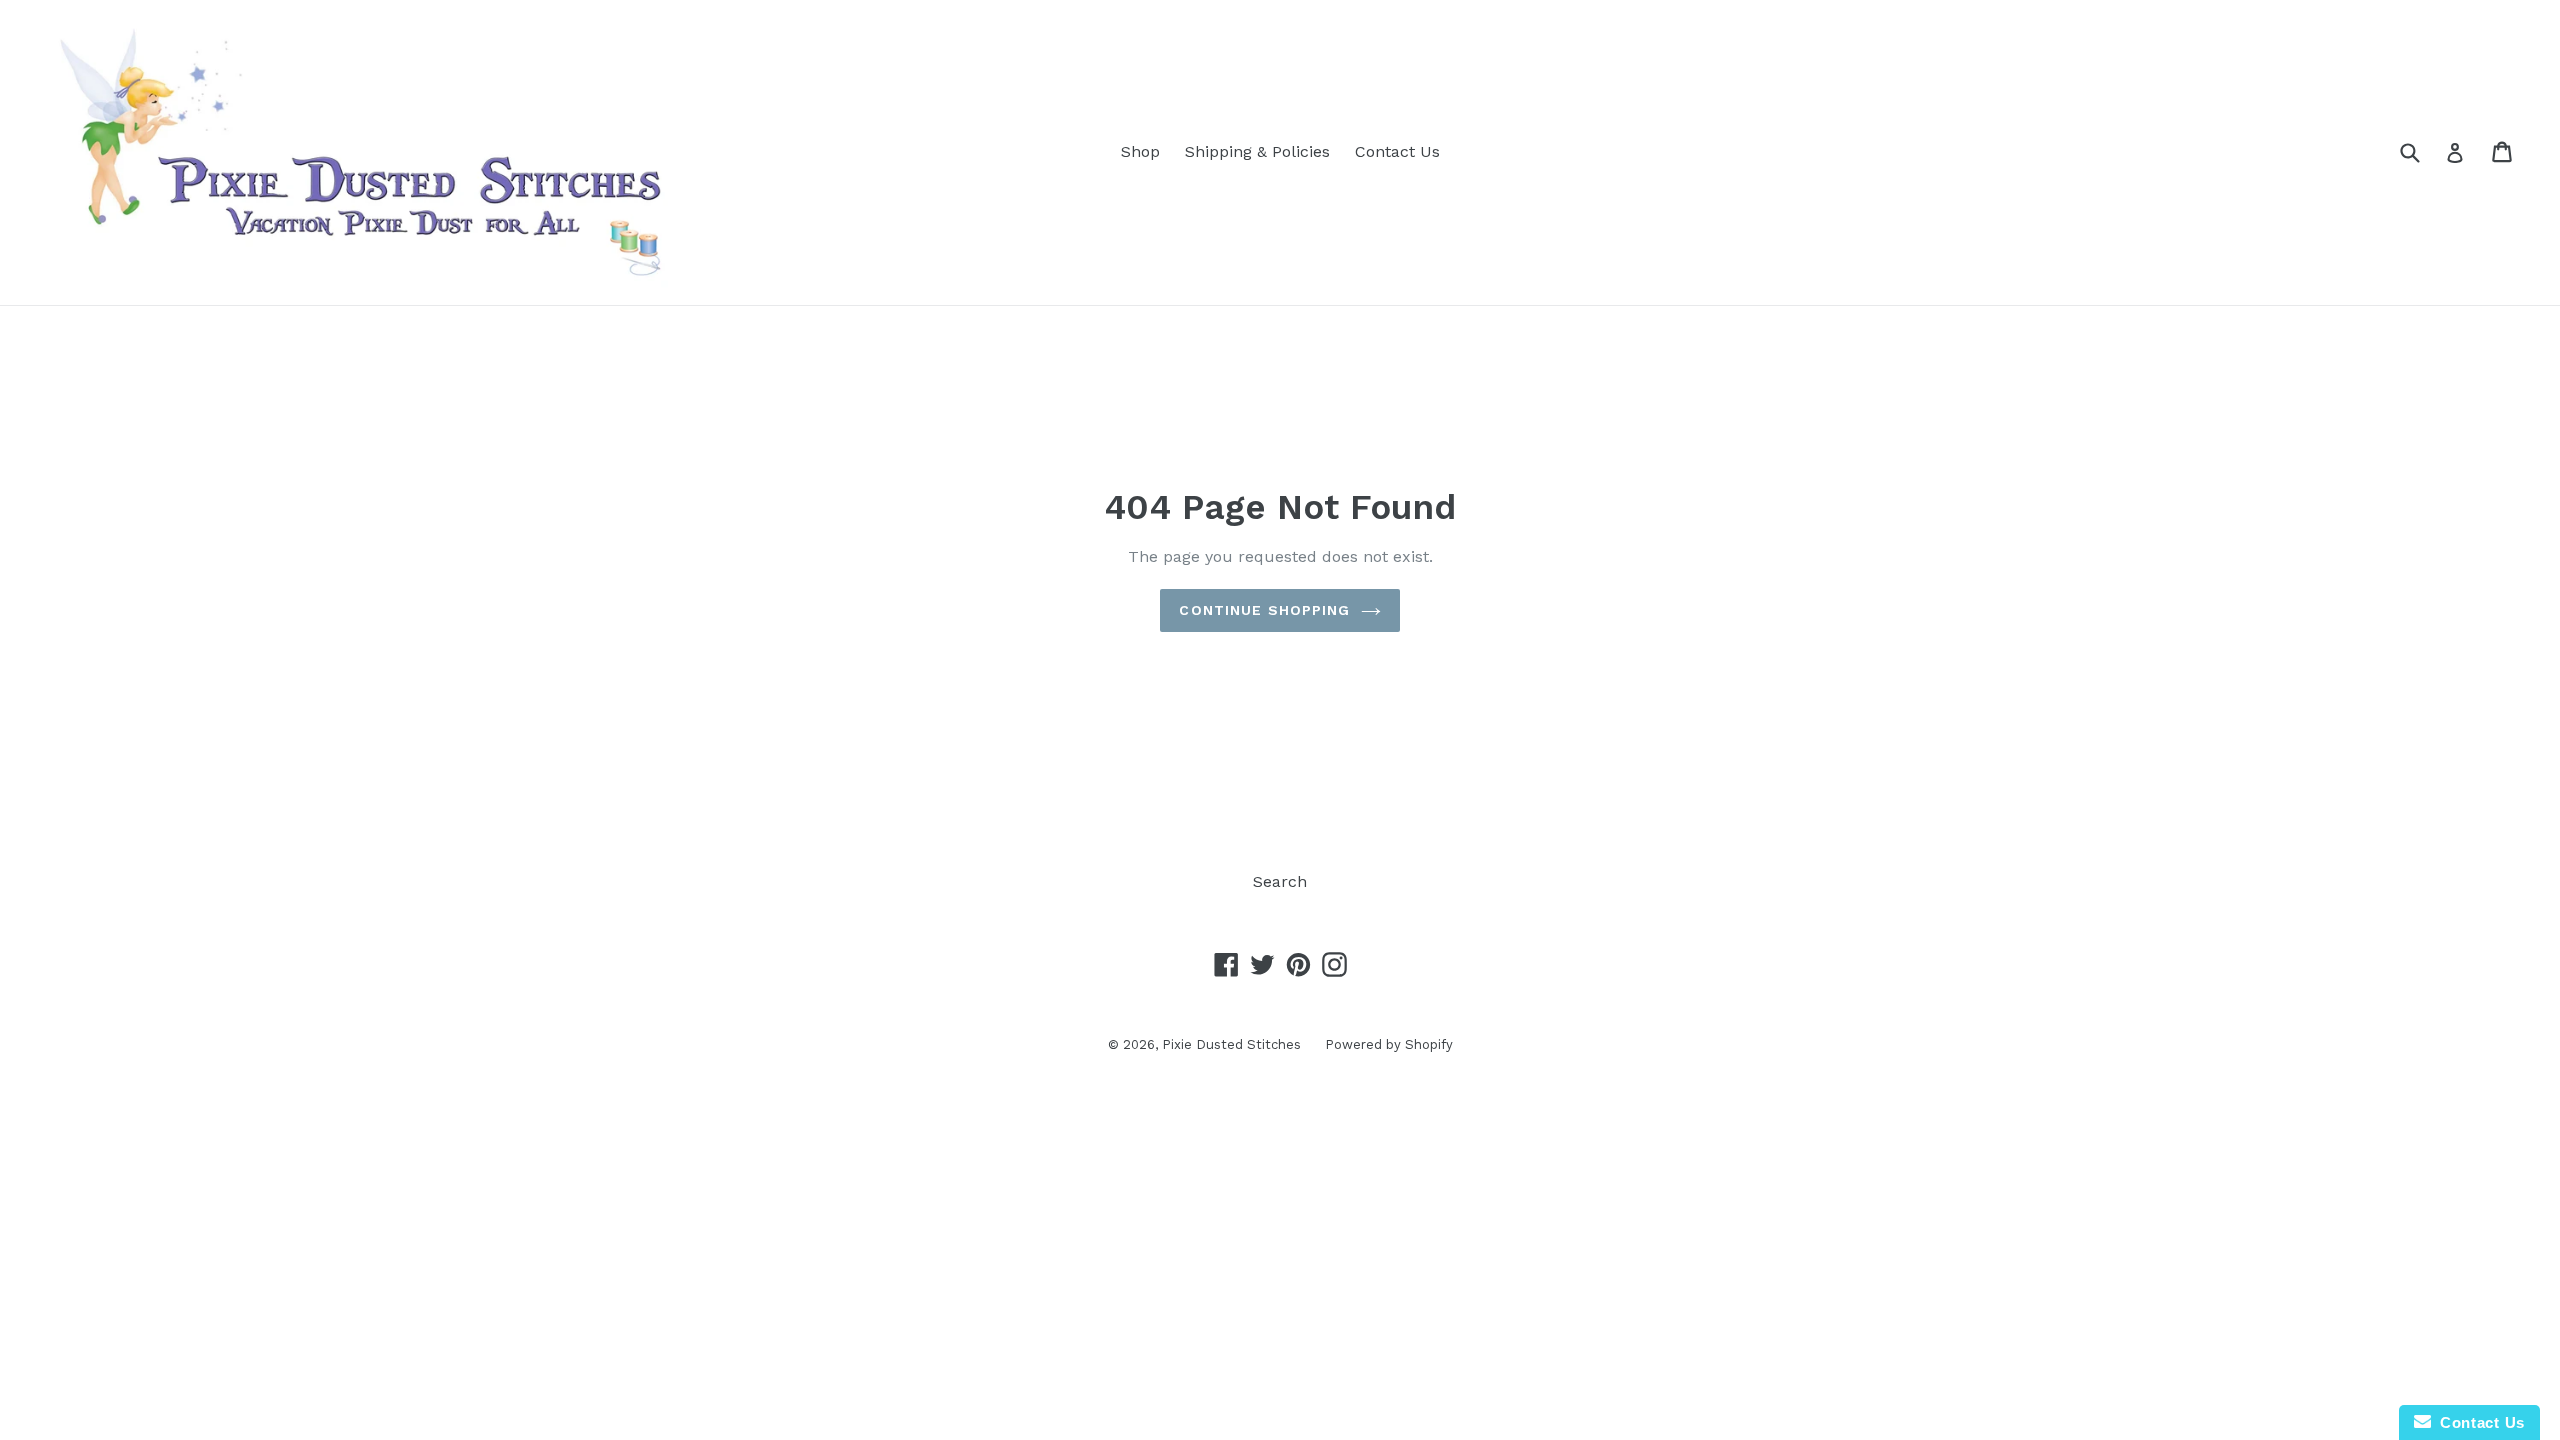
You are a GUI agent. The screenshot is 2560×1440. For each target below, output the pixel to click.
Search (1280, 881)
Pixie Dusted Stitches (1233, 1044)
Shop (1140, 151)
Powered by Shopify (1389, 1044)
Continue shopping (1264, 610)
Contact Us (1397, 151)
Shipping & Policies (1257, 151)
